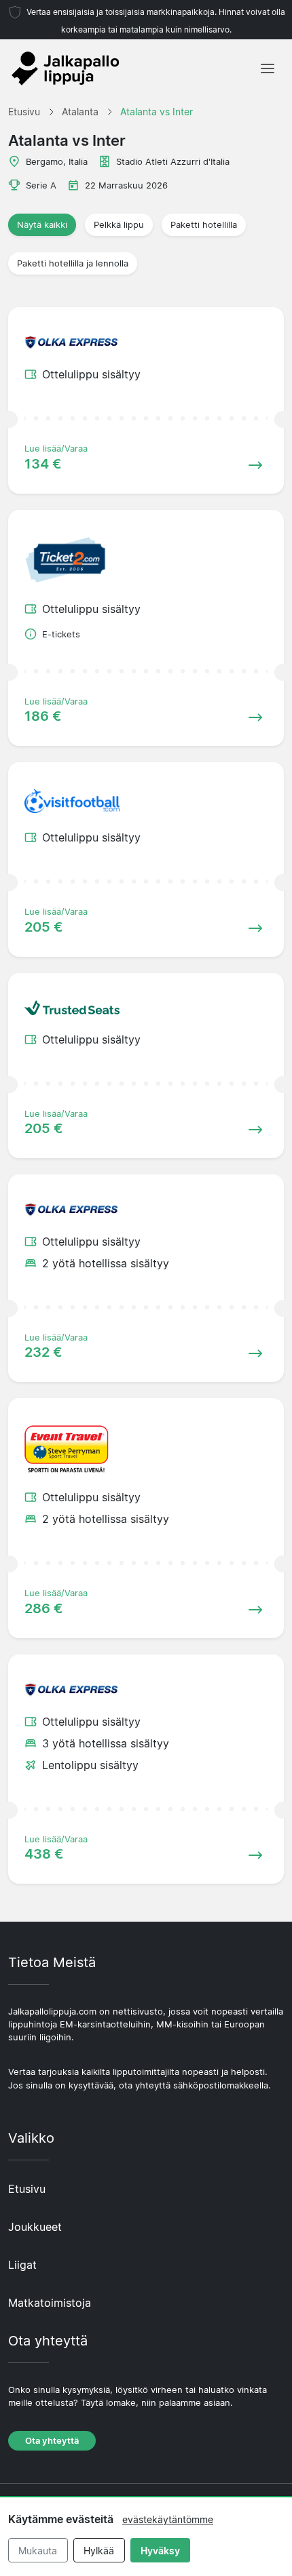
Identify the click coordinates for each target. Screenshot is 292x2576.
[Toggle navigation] (268, 68)
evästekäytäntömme (168, 2519)
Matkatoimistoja (50, 2303)
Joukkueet (35, 2227)
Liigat (22, 2265)
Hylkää (99, 2551)
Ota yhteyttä (52, 2441)
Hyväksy (160, 2551)
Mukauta (38, 2551)
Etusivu (27, 2189)
